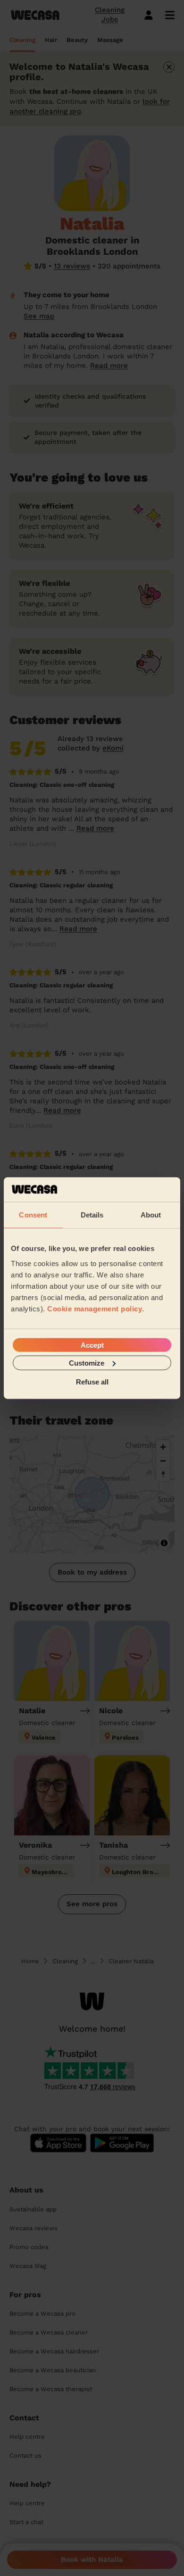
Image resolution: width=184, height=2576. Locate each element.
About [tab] (151, 1215)
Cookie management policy (95, 1308)
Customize (87, 1363)
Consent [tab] (33, 1215)
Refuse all (92, 1382)
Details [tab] (92, 1215)
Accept (92, 1345)
